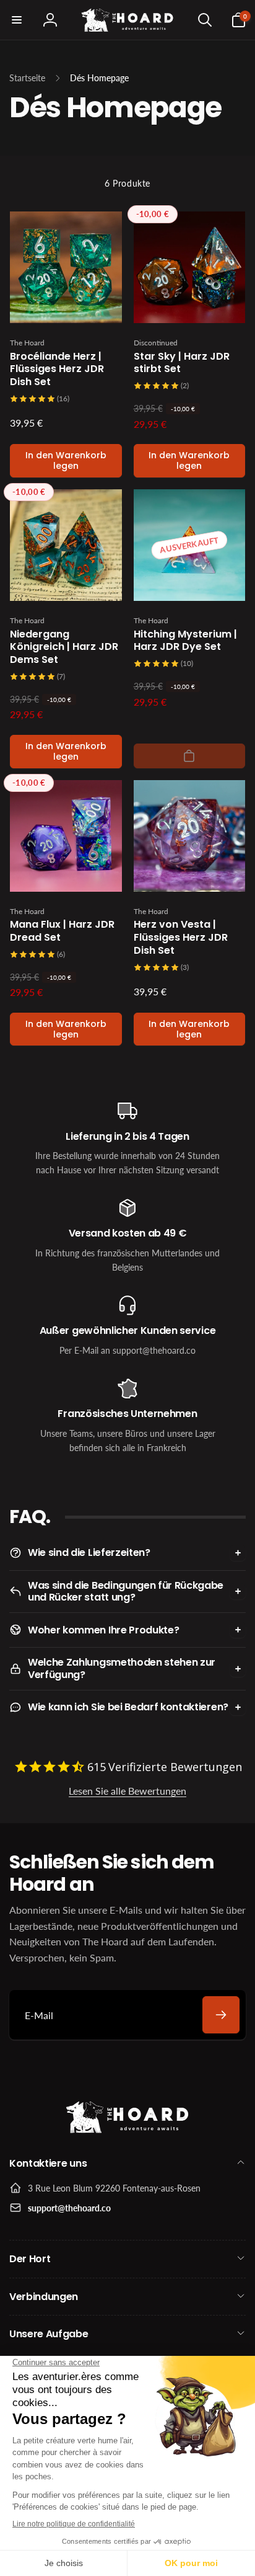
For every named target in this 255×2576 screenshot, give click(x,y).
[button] (17, 20)
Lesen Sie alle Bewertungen (127, 1791)
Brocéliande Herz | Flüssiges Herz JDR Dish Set (57, 370)
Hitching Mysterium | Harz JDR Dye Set (185, 641)
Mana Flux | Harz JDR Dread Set (62, 931)
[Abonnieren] (221, 2015)
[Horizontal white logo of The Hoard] (127, 2130)
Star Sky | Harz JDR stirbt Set (182, 363)
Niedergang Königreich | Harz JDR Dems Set (64, 647)
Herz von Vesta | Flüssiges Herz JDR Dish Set (181, 938)
